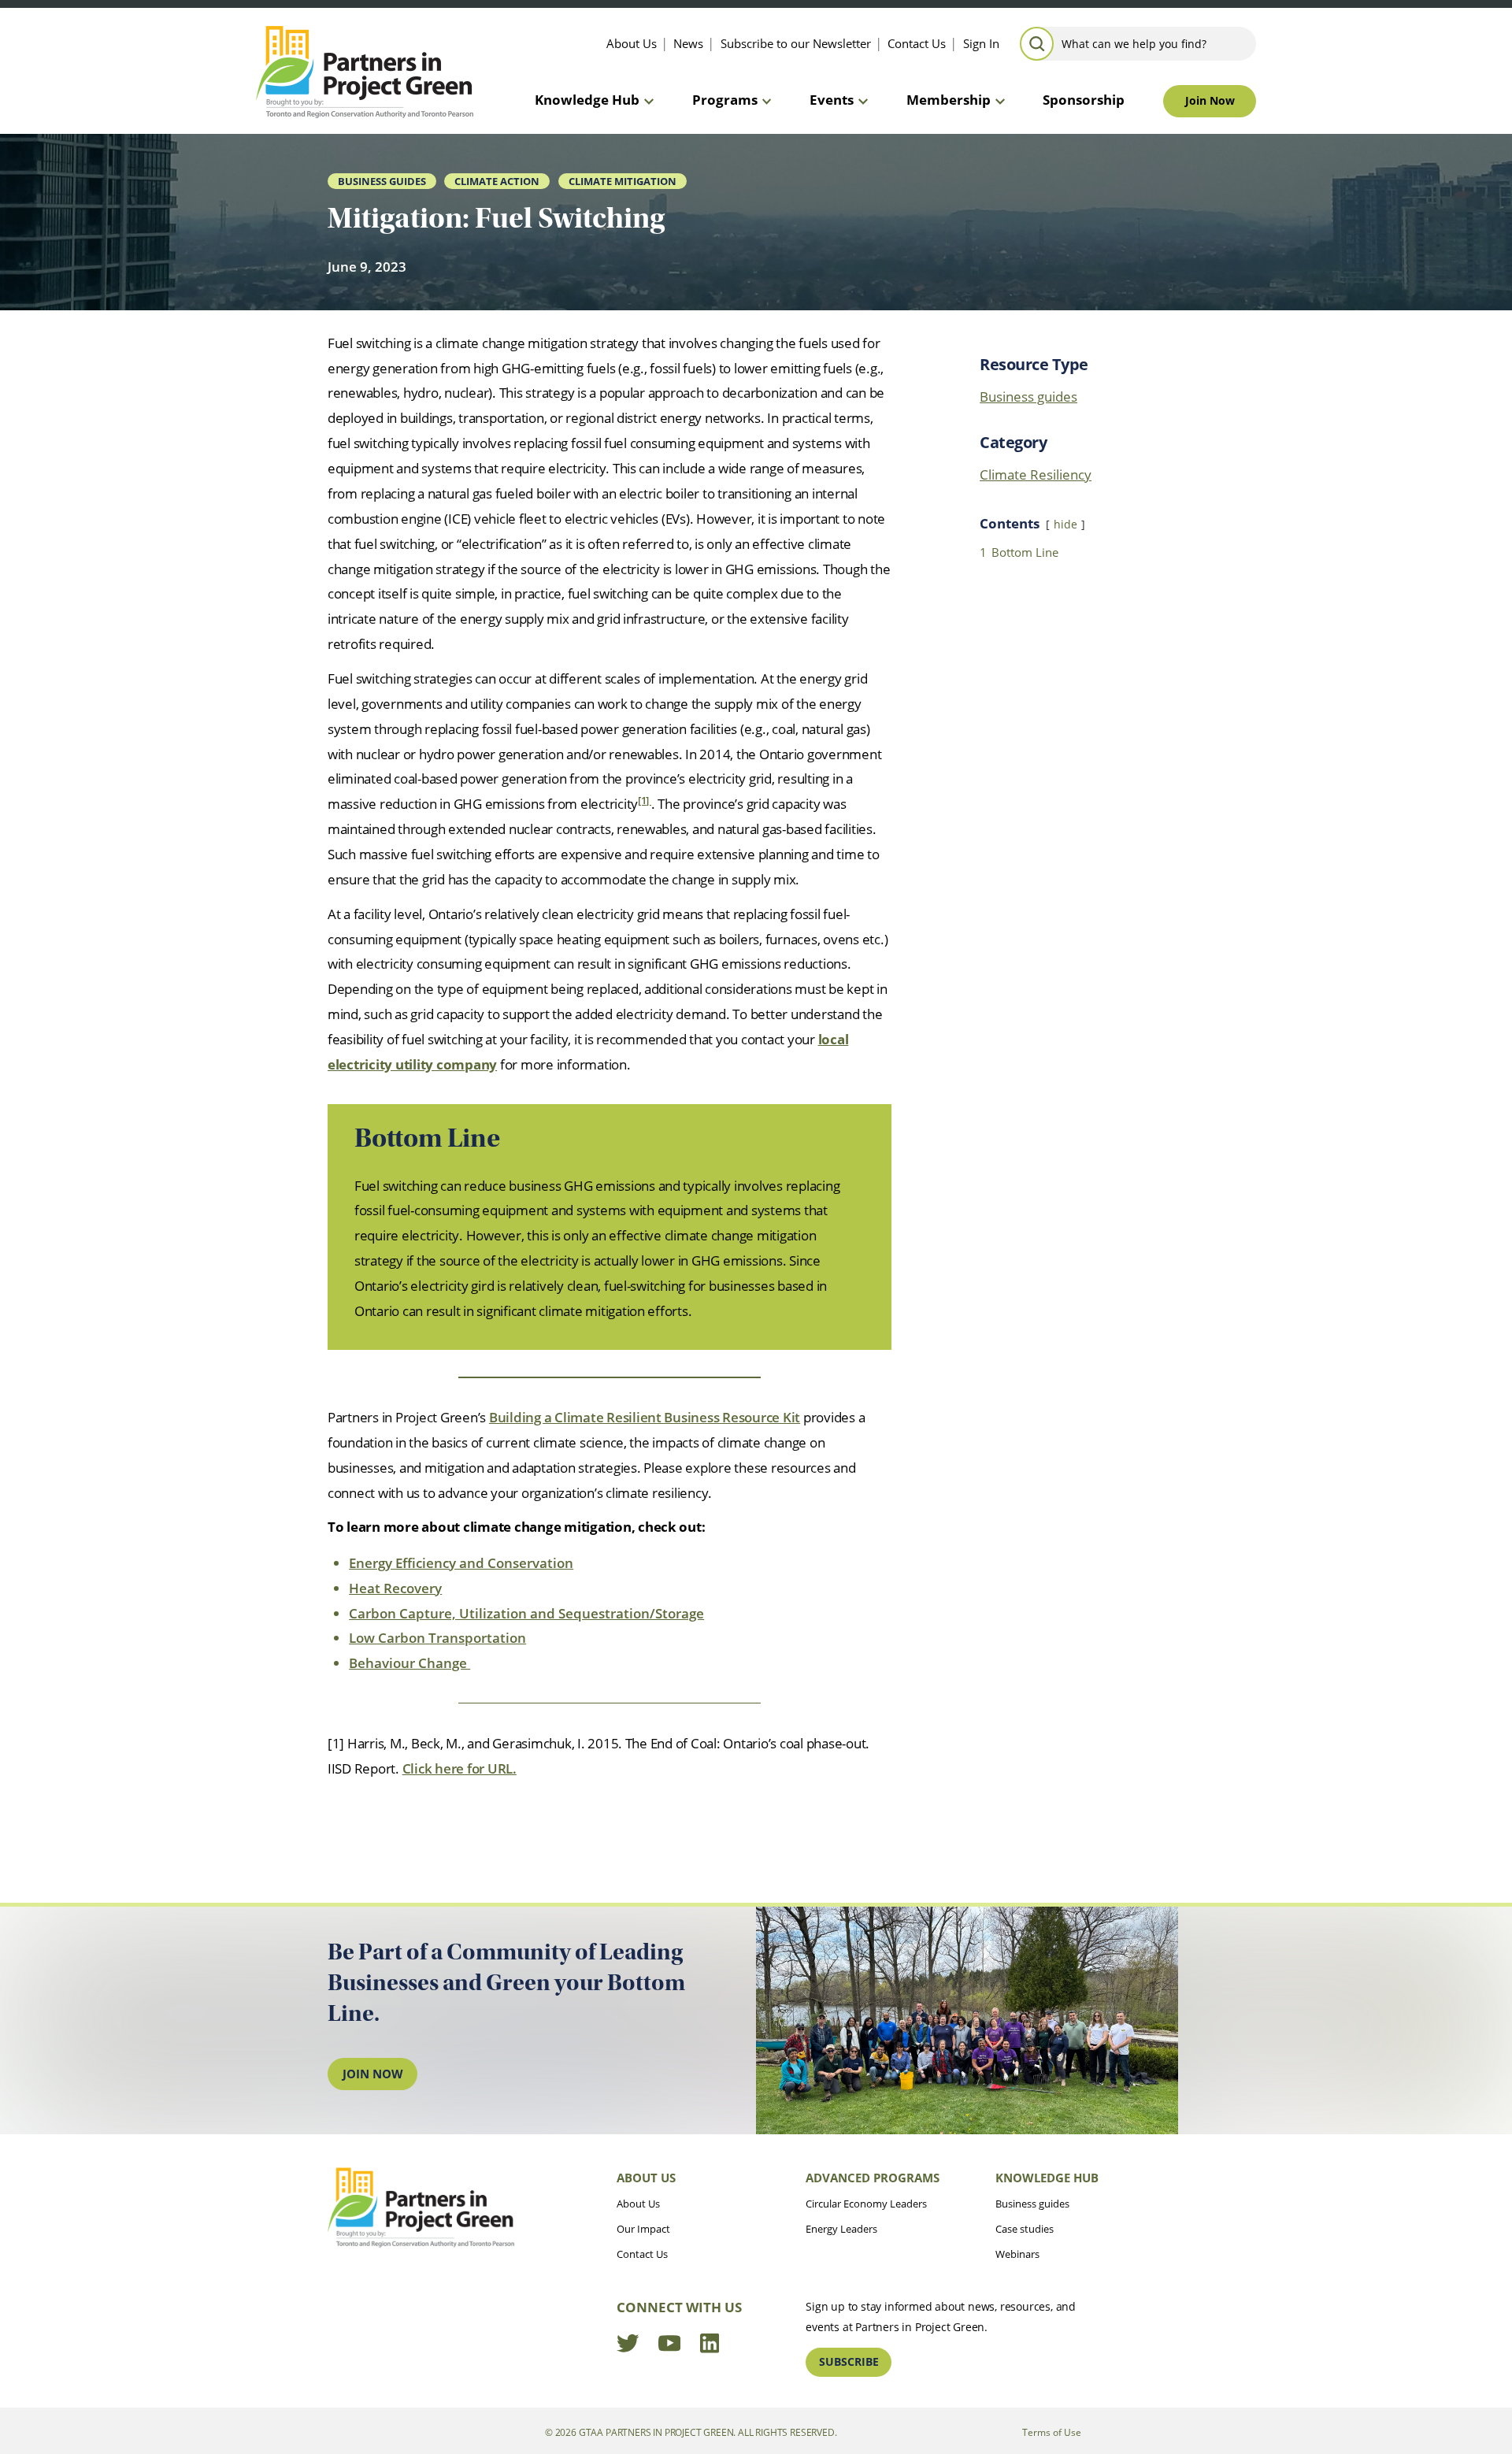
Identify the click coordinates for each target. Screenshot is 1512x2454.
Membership (949, 100)
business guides (382, 181)
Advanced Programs (873, 2178)
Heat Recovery (395, 1588)
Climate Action (497, 181)
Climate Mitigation (623, 181)
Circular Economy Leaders (866, 2204)
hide (1065, 524)
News (688, 43)
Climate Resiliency (1036, 474)
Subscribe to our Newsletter (796, 43)
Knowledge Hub (587, 100)
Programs (725, 100)
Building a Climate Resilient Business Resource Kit (645, 1417)
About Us (632, 43)
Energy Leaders (841, 2229)
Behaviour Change (409, 1663)
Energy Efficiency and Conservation (461, 1563)
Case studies (1025, 2229)
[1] (645, 801)
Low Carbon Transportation (437, 1638)
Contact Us (917, 43)
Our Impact (643, 2229)
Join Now (1210, 100)
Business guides (1028, 397)
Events (832, 100)
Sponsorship (1084, 100)
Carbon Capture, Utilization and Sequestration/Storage (526, 1613)
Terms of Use (1052, 2432)
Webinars (1017, 2254)
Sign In (981, 43)
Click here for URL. (460, 1768)
